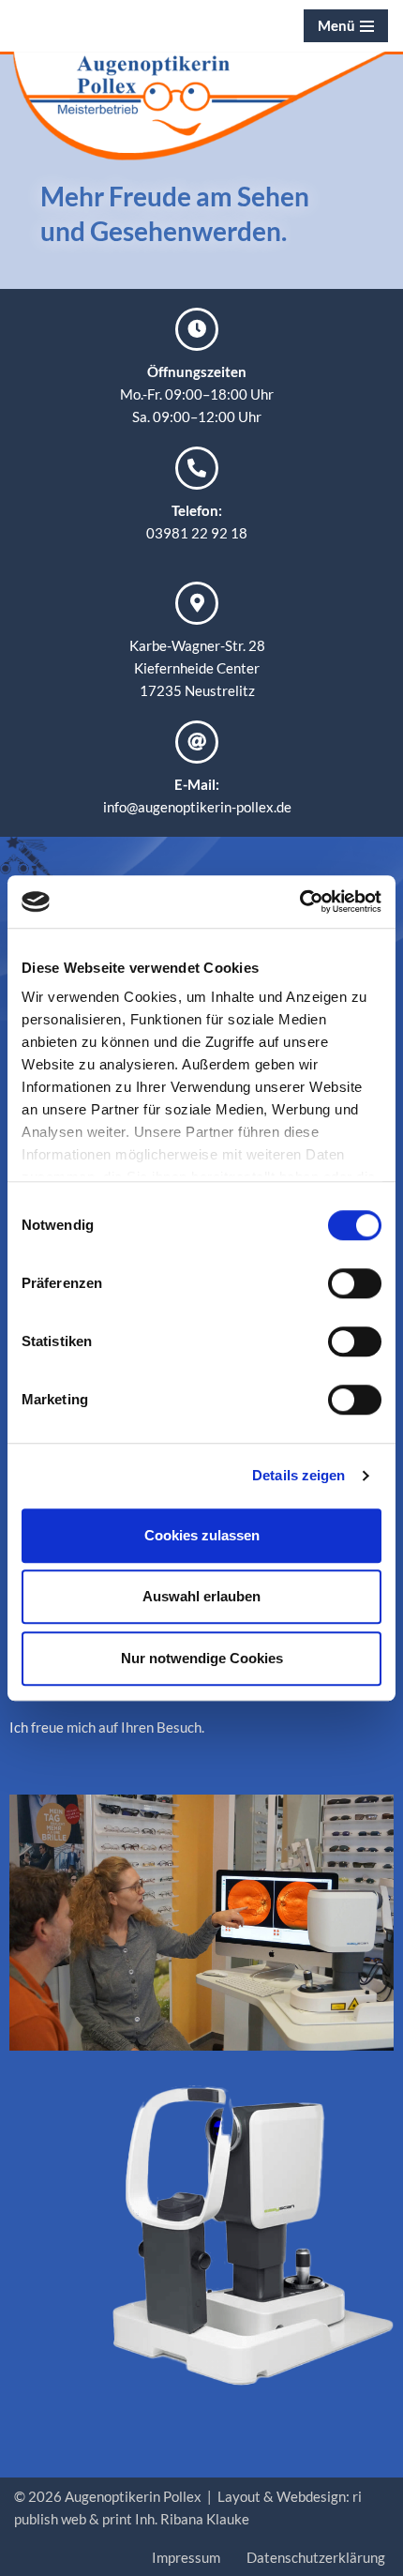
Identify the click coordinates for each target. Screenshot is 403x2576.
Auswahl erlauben (201, 1596)
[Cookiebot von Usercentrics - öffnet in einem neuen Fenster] (299, 902)
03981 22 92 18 (197, 533)
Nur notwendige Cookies (202, 1658)
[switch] (355, 1283)
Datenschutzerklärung (316, 2557)
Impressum (186, 2557)
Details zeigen (299, 1475)
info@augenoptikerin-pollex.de (197, 807)
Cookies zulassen (202, 1535)
